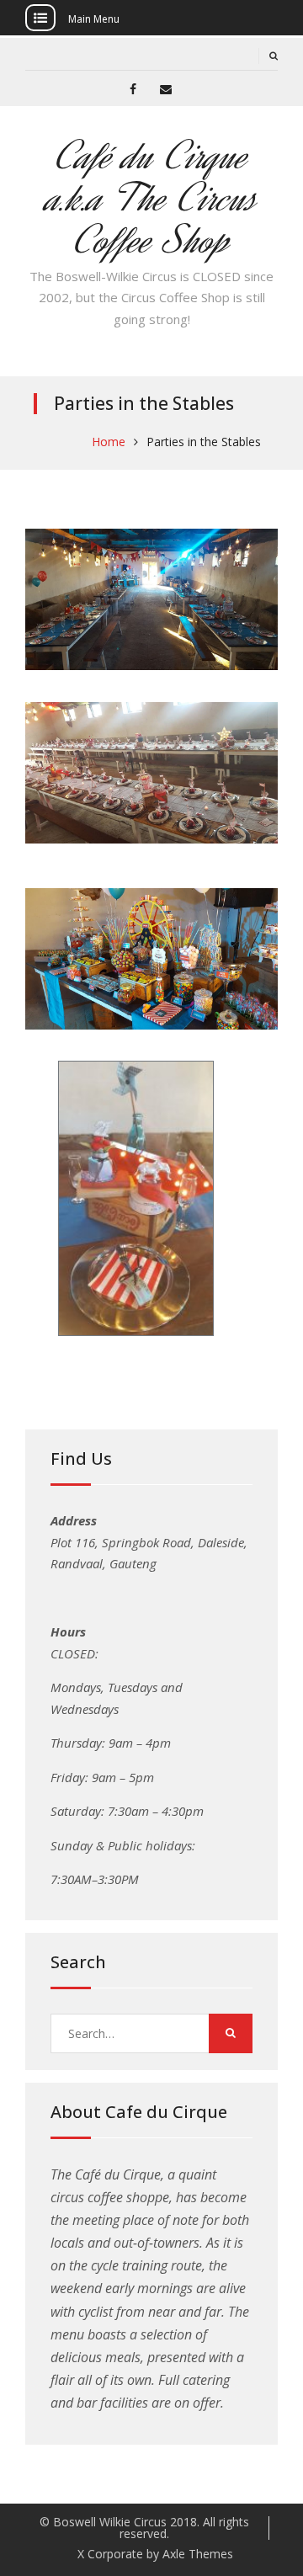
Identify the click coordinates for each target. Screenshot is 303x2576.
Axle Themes (198, 2554)
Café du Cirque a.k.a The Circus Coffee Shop (152, 198)
